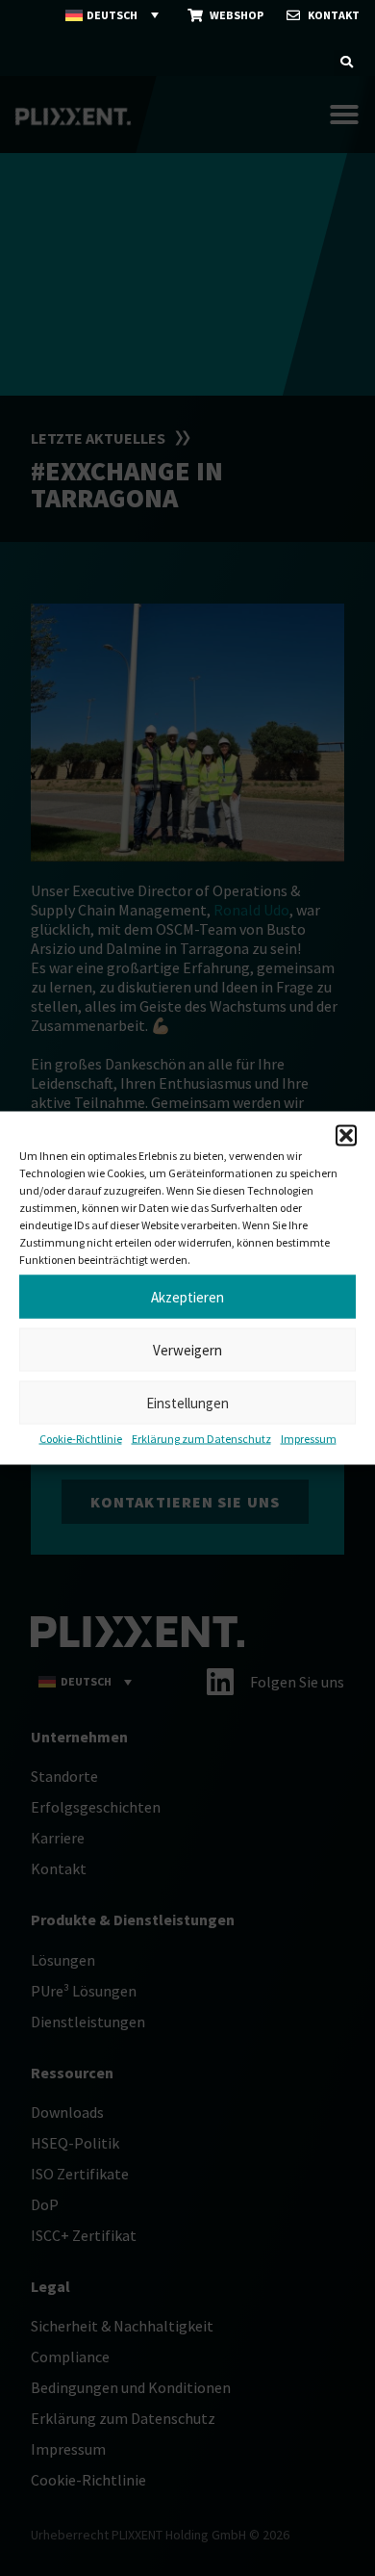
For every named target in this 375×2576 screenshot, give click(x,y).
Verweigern (187, 1349)
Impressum (309, 1439)
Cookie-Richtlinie (81, 1439)
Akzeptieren (187, 1296)
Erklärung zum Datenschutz (201, 1439)
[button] (346, 1136)
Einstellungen (187, 1402)
